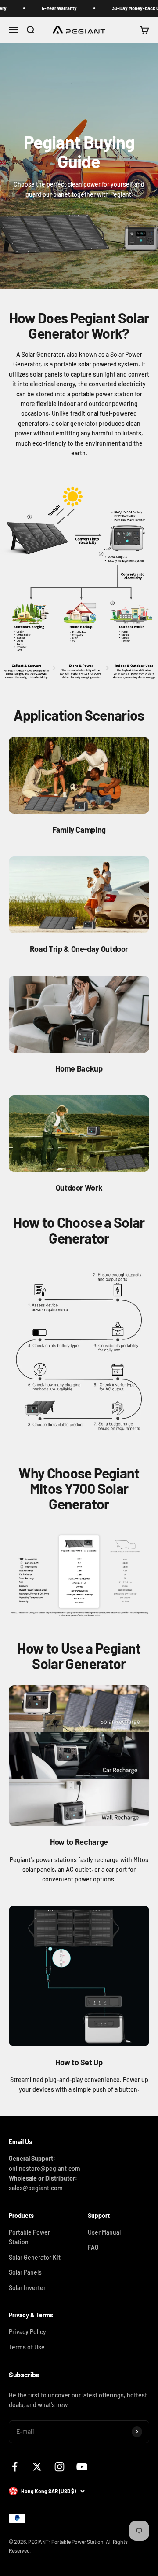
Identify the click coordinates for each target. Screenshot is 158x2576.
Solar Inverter (27, 2288)
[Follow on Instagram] (59, 2467)
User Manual (104, 2232)
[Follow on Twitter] (37, 2467)
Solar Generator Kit (35, 2257)
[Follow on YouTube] (82, 2467)
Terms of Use (27, 2347)
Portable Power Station (29, 2237)
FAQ (93, 2247)
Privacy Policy (27, 2332)
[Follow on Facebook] (15, 2467)
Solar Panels (25, 2272)
